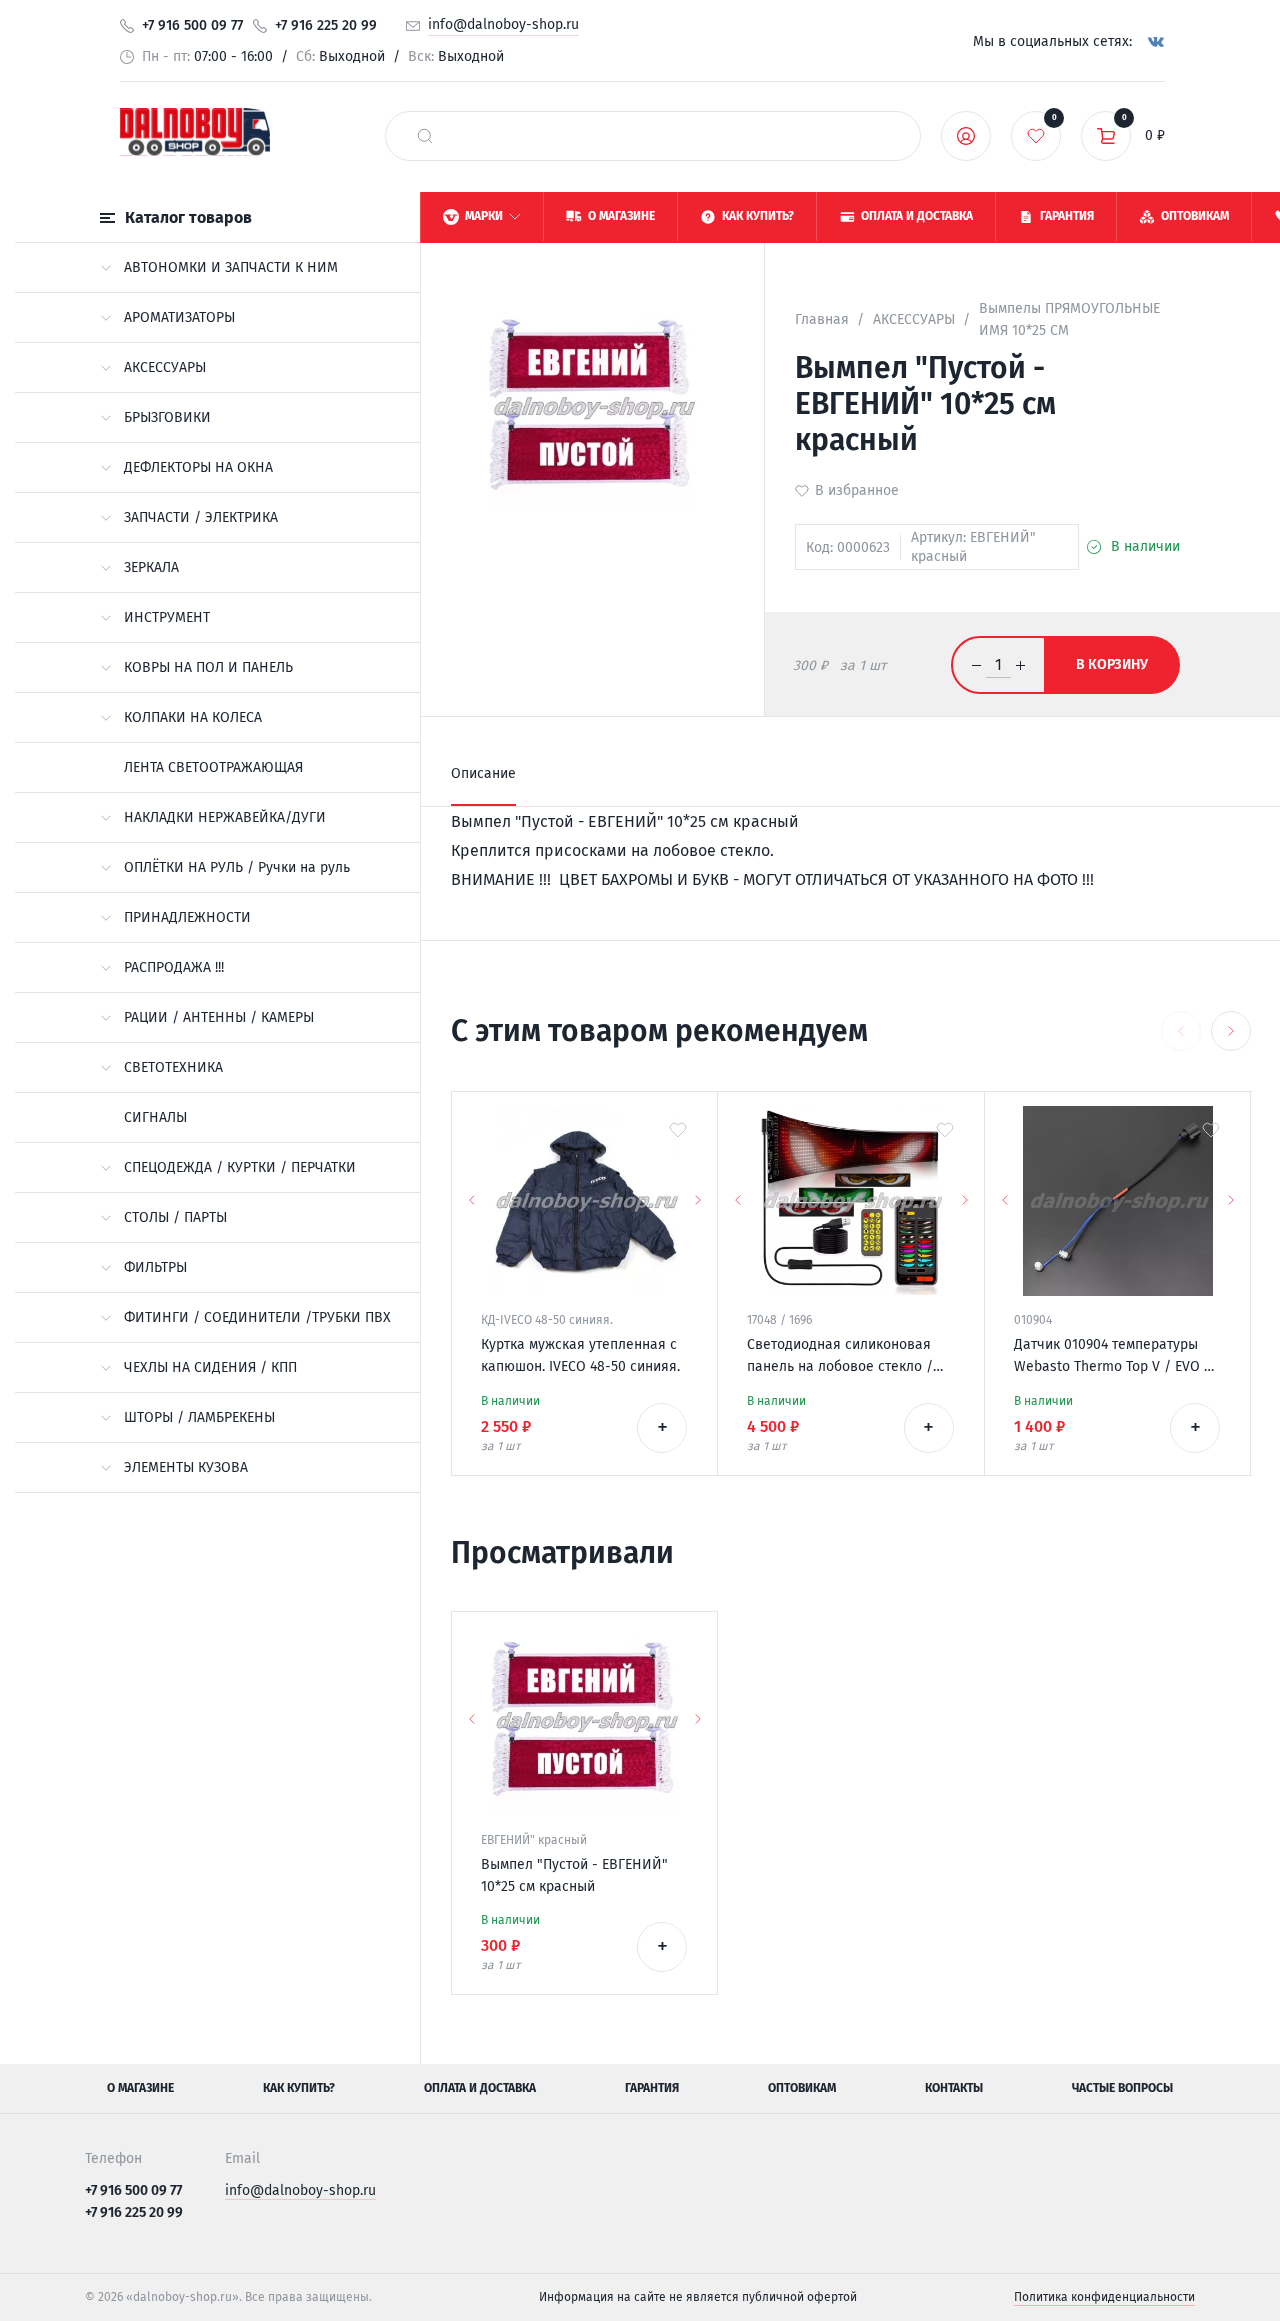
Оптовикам (802, 2088)
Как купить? (299, 2088)
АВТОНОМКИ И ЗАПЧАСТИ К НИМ (231, 267)
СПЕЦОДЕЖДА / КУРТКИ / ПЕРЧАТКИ (240, 1167)
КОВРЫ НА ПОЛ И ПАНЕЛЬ (208, 667)
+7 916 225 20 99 (326, 25)
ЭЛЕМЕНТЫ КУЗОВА (186, 1467)
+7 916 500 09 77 (192, 25)
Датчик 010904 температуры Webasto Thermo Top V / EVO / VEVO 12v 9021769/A (1112, 1357)
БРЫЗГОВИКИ (167, 417)
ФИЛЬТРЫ (155, 1267)
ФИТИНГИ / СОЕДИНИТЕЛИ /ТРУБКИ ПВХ (257, 1317)
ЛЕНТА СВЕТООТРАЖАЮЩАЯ (213, 767)
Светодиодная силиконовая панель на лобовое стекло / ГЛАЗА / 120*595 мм (840, 1357)
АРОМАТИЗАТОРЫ (179, 317)
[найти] (425, 136)
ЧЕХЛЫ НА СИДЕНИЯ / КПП (210, 1367)
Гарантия (652, 2088)
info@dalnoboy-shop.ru (503, 24)
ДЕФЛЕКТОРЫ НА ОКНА (198, 467)
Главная (822, 319)
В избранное (857, 490)
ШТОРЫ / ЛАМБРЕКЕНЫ (199, 1417)
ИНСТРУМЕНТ (167, 617)
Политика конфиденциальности (1104, 2297)
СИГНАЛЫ (155, 1117)
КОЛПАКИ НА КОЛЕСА (193, 717)
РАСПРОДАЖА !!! (174, 967)
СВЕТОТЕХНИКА (173, 1067)
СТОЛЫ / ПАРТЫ (175, 1217)
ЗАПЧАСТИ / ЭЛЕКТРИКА (201, 517)
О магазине (140, 2088)
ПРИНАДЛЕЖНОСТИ (187, 917)
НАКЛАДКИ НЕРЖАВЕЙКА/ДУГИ (225, 817)
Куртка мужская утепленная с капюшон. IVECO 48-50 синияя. (580, 1355)
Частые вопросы (1122, 2088)
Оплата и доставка (480, 2088)
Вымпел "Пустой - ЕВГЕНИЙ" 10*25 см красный (574, 1875)
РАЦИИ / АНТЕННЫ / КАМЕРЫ (219, 1017)
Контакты (954, 2088)
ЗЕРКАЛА (151, 567)
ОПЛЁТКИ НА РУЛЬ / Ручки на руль (237, 867)
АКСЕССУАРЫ (165, 367)
